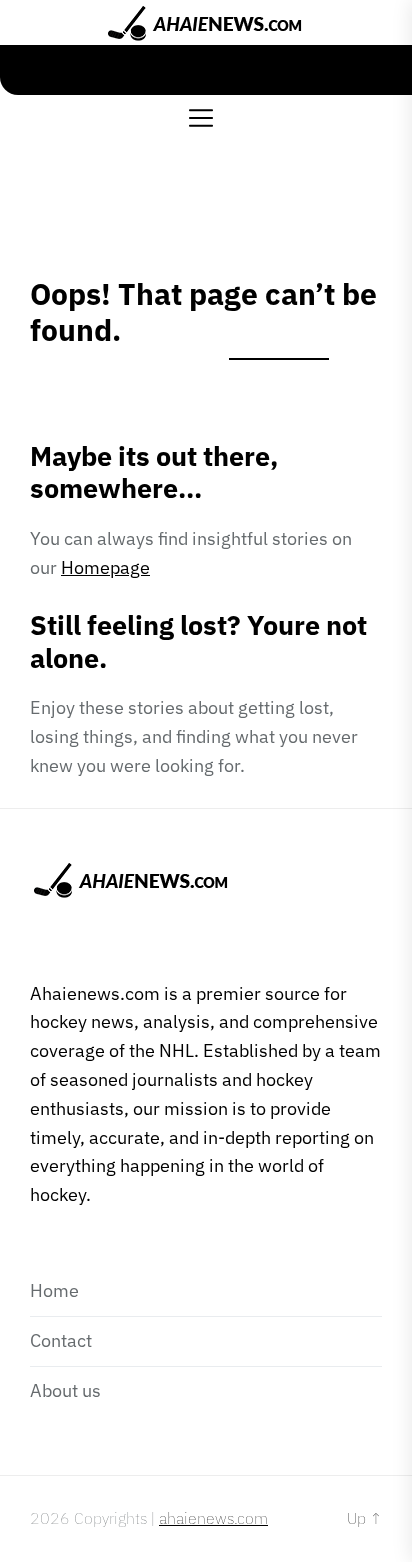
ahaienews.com (213, 1518)
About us (65, 1390)
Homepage (105, 567)
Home (54, 1290)
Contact (61, 1340)
